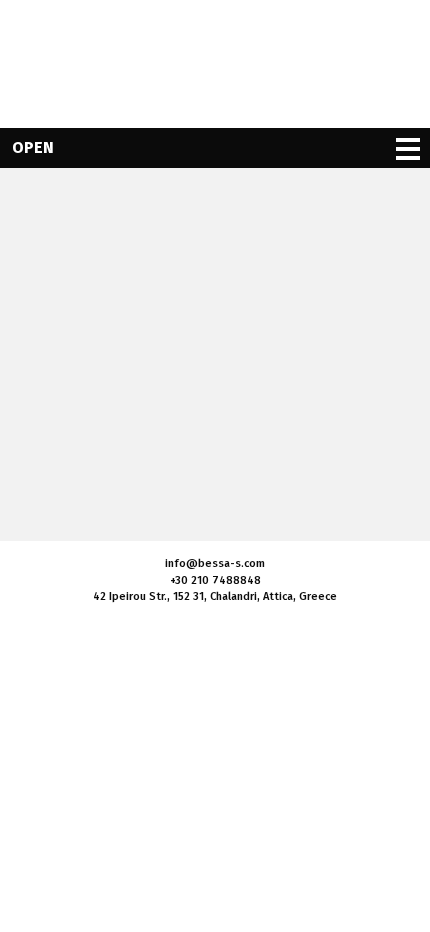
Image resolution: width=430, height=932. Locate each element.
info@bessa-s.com (215, 563)
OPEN (33, 147)
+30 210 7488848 (215, 580)
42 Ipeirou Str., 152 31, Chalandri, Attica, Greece (215, 596)
